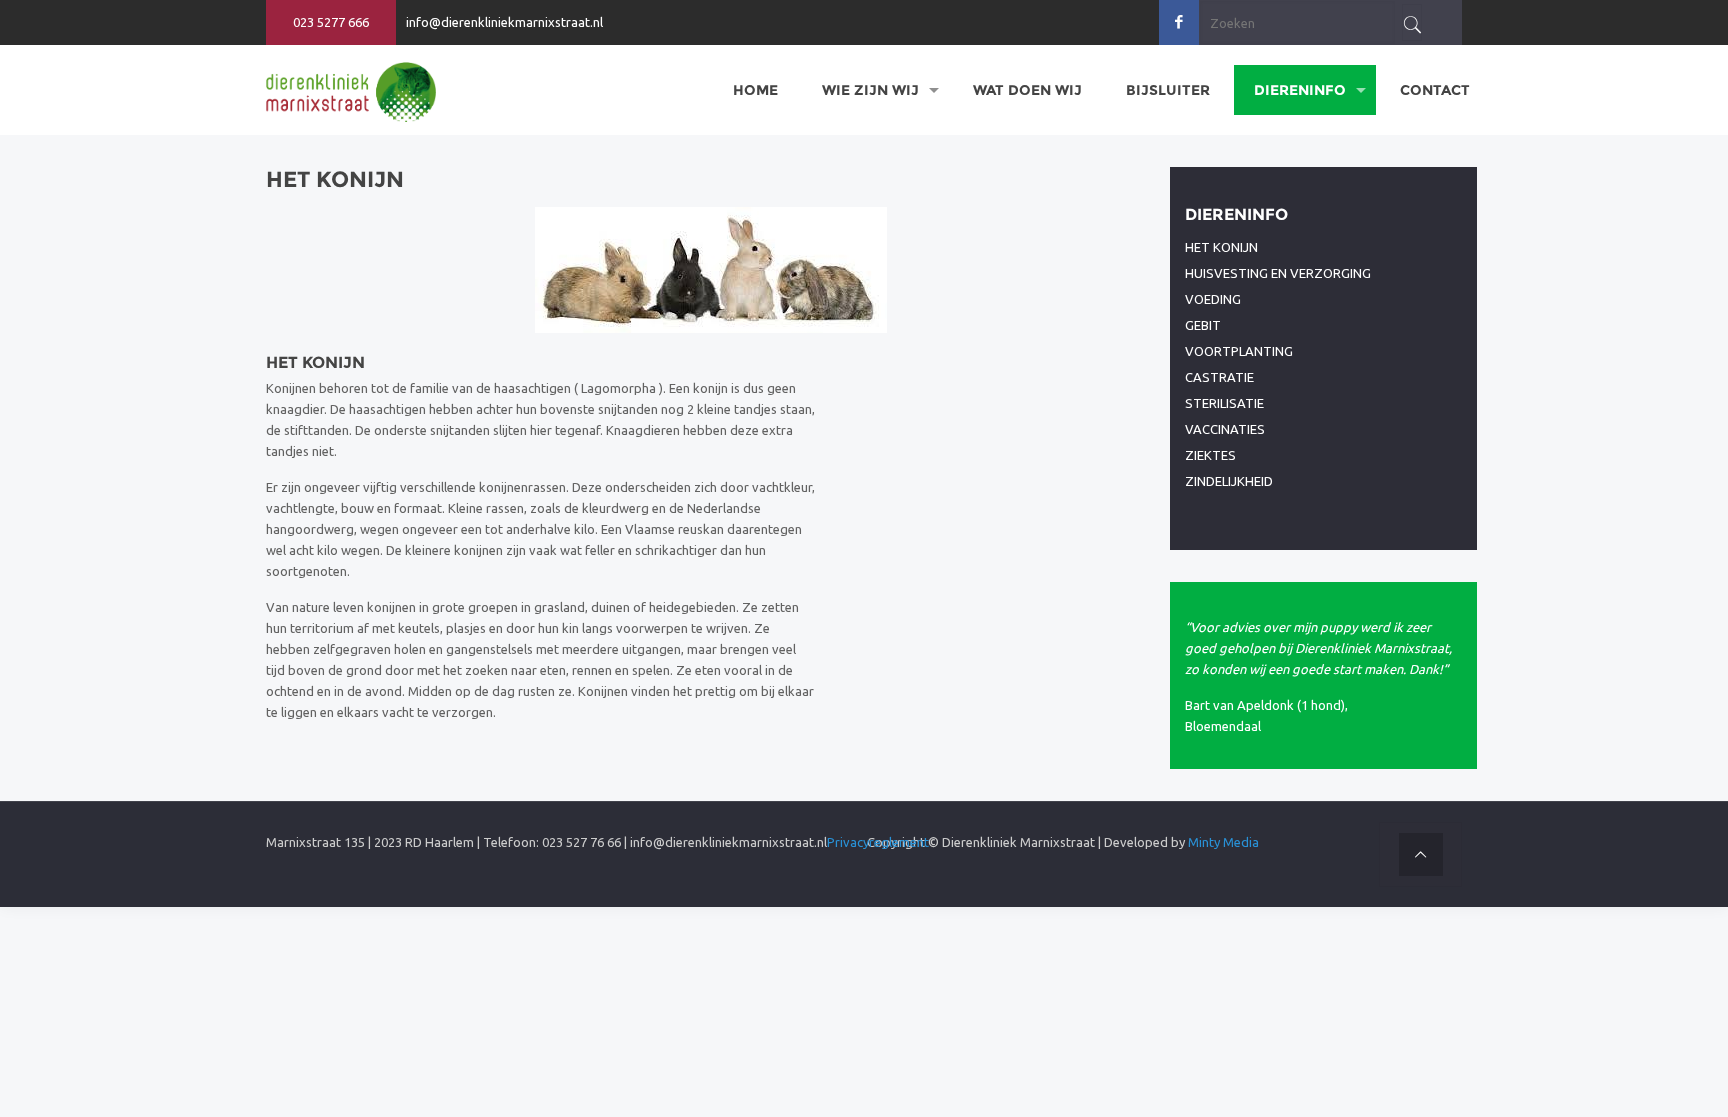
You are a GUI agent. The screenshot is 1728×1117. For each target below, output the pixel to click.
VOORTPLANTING (1239, 351)
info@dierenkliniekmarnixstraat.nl (504, 22)
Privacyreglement (878, 842)
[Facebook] (1179, 21)
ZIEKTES (1210, 455)
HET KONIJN (1221, 247)
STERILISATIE (1224, 403)
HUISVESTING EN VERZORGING (1278, 273)
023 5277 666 (331, 22)
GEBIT (1203, 325)
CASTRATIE (1219, 377)
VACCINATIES (1225, 429)
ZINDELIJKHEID (1229, 481)
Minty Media (1223, 842)
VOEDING (1213, 299)
